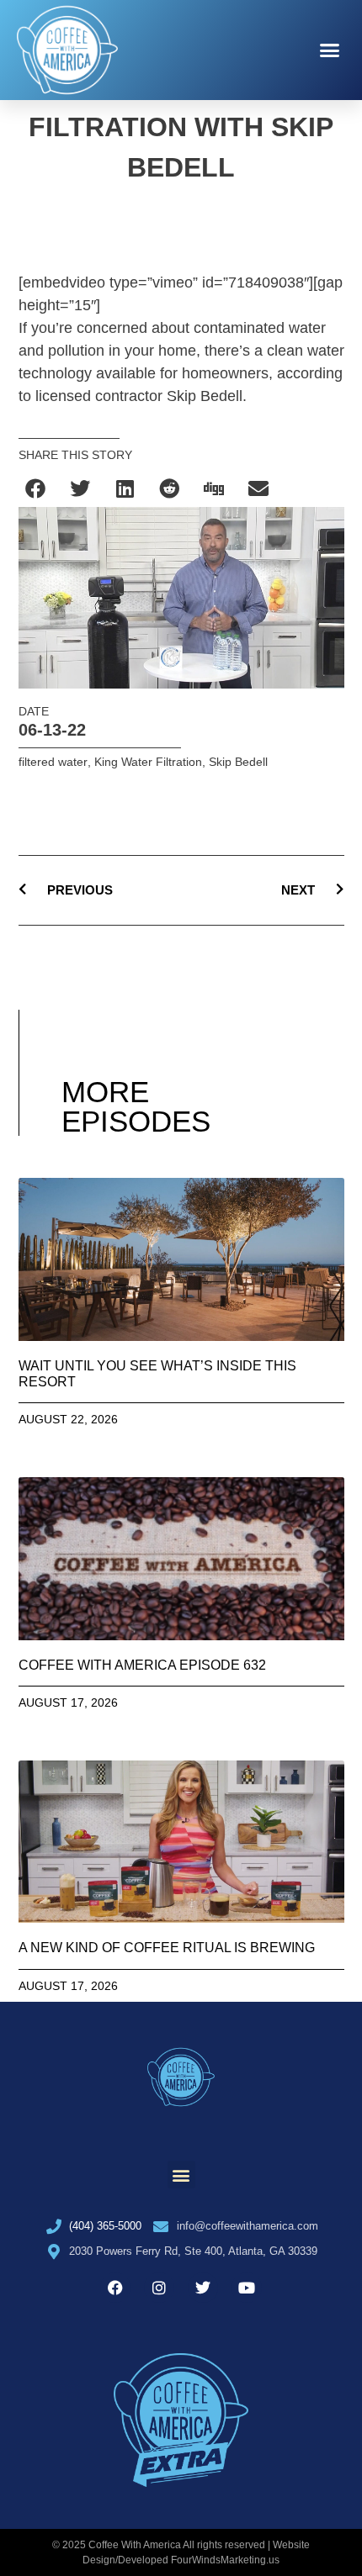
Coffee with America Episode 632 (142, 1665)
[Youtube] (247, 2288)
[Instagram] (159, 2288)
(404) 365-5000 (105, 2226)
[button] (330, 50)
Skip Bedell (238, 762)
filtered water (53, 762)
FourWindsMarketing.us (225, 2560)
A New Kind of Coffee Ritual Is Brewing (167, 1948)
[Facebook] (115, 2288)
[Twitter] (203, 2288)
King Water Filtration (148, 762)
